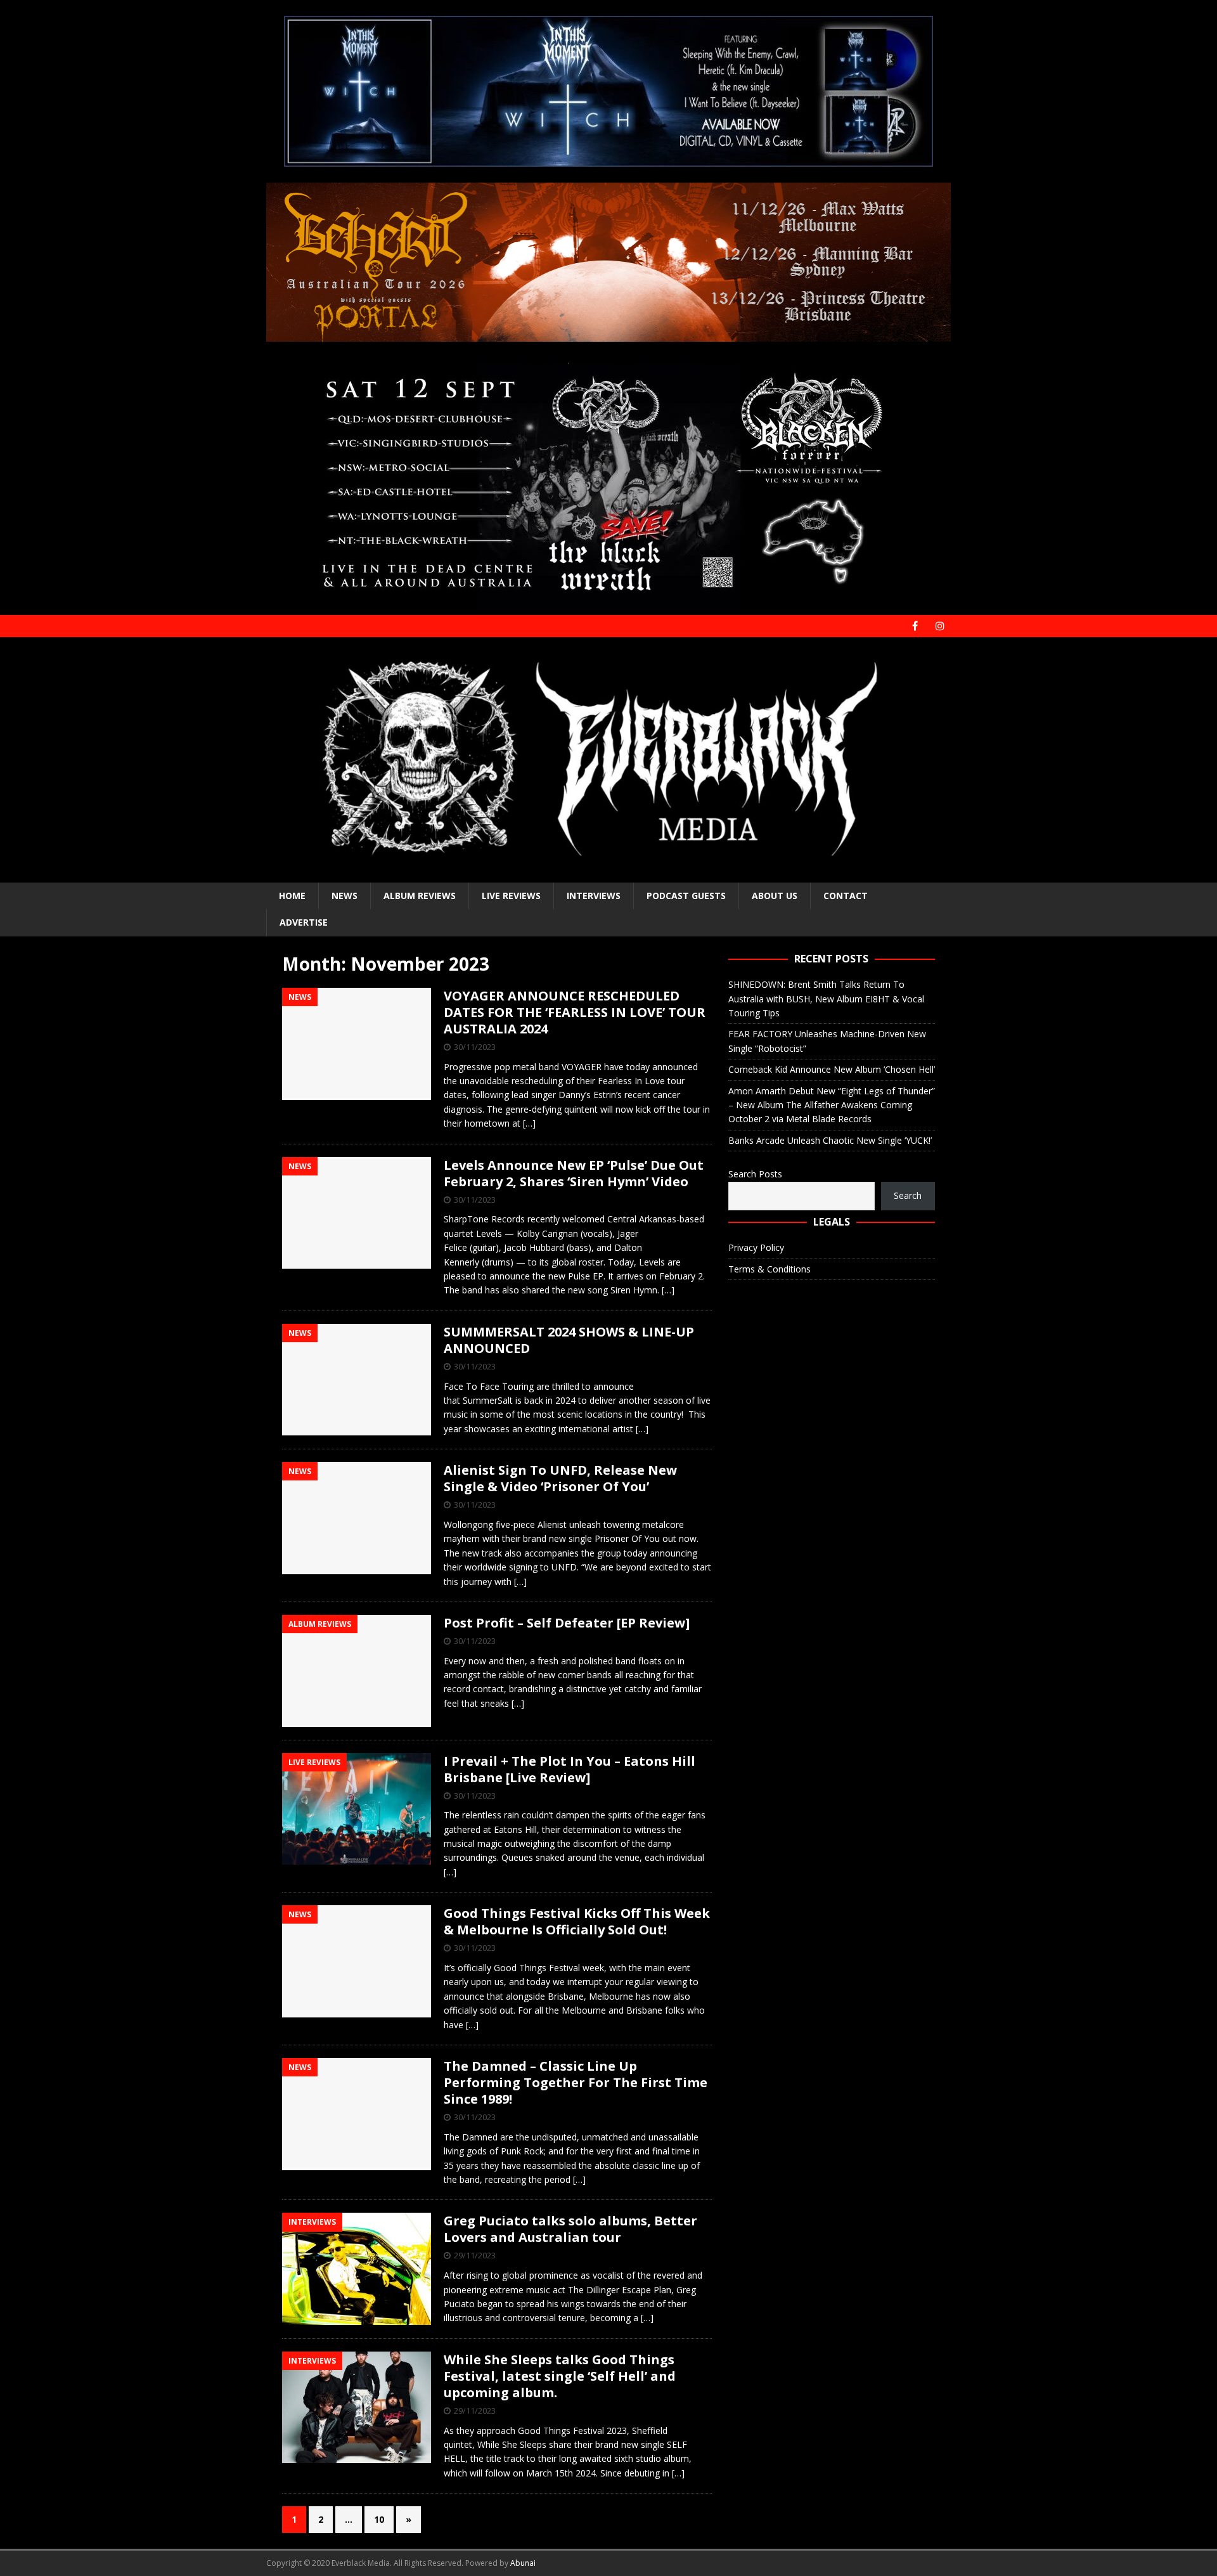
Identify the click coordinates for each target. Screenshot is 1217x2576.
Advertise (304, 922)
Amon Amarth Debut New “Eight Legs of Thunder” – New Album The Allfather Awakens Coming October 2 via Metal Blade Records (832, 1105)
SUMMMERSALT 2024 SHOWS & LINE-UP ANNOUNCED (569, 1340)
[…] (529, 1123)
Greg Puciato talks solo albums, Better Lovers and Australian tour (570, 2229)
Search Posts (755, 1174)
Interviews (594, 896)
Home (292, 896)
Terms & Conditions (769, 1269)
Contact (846, 896)
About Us (775, 896)
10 (379, 2519)
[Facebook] (915, 626)
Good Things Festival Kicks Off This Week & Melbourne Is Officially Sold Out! (577, 1921)
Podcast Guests (686, 896)
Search (908, 1195)
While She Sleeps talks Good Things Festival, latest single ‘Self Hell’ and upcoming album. (560, 2376)
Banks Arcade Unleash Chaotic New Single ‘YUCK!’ (830, 1140)
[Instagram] (940, 626)
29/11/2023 (475, 2255)
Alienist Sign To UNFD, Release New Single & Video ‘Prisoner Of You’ (560, 1478)
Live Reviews (511, 896)
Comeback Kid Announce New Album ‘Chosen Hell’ (832, 1069)
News (344, 896)
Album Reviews (420, 896)
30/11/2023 (475, 1047)
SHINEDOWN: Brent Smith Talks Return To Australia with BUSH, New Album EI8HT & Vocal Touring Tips (826, 999)
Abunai (523, 2563)
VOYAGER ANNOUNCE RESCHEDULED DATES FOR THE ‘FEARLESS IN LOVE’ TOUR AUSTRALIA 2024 (575, 1012)
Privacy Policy (756, 1247)
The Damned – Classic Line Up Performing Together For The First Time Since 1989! (576, 2082)
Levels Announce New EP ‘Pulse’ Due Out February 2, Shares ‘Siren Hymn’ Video (574, 1173)
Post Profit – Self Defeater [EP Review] (567, 1623)
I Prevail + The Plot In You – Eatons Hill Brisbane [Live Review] (570, 1769)
